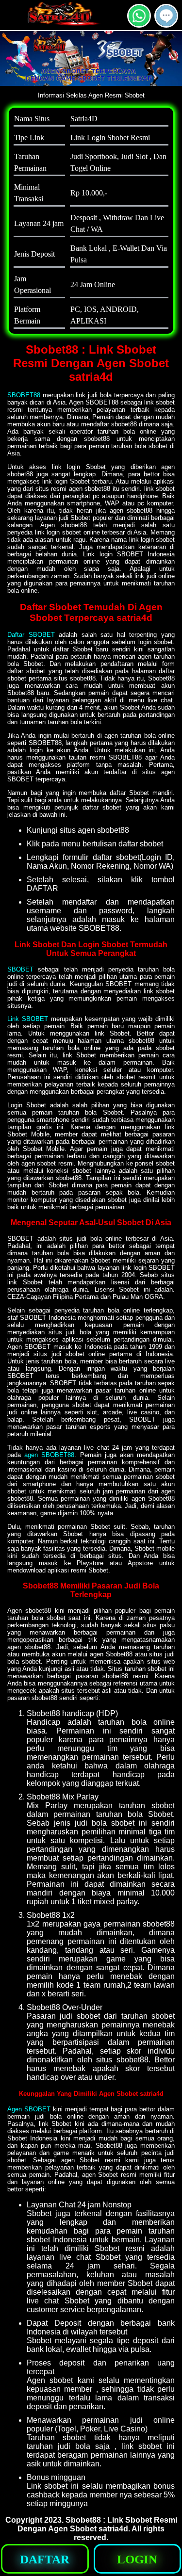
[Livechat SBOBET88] (166, 24)
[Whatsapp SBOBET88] (139, 24)
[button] (166, 16)
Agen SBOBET (29, 2109)
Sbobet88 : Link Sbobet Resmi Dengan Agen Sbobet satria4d (97, 2524)
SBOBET (20, 969)
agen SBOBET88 (49, 1455)
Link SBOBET (28, 1019)
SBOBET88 (24, 395)
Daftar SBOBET (31, 635)
